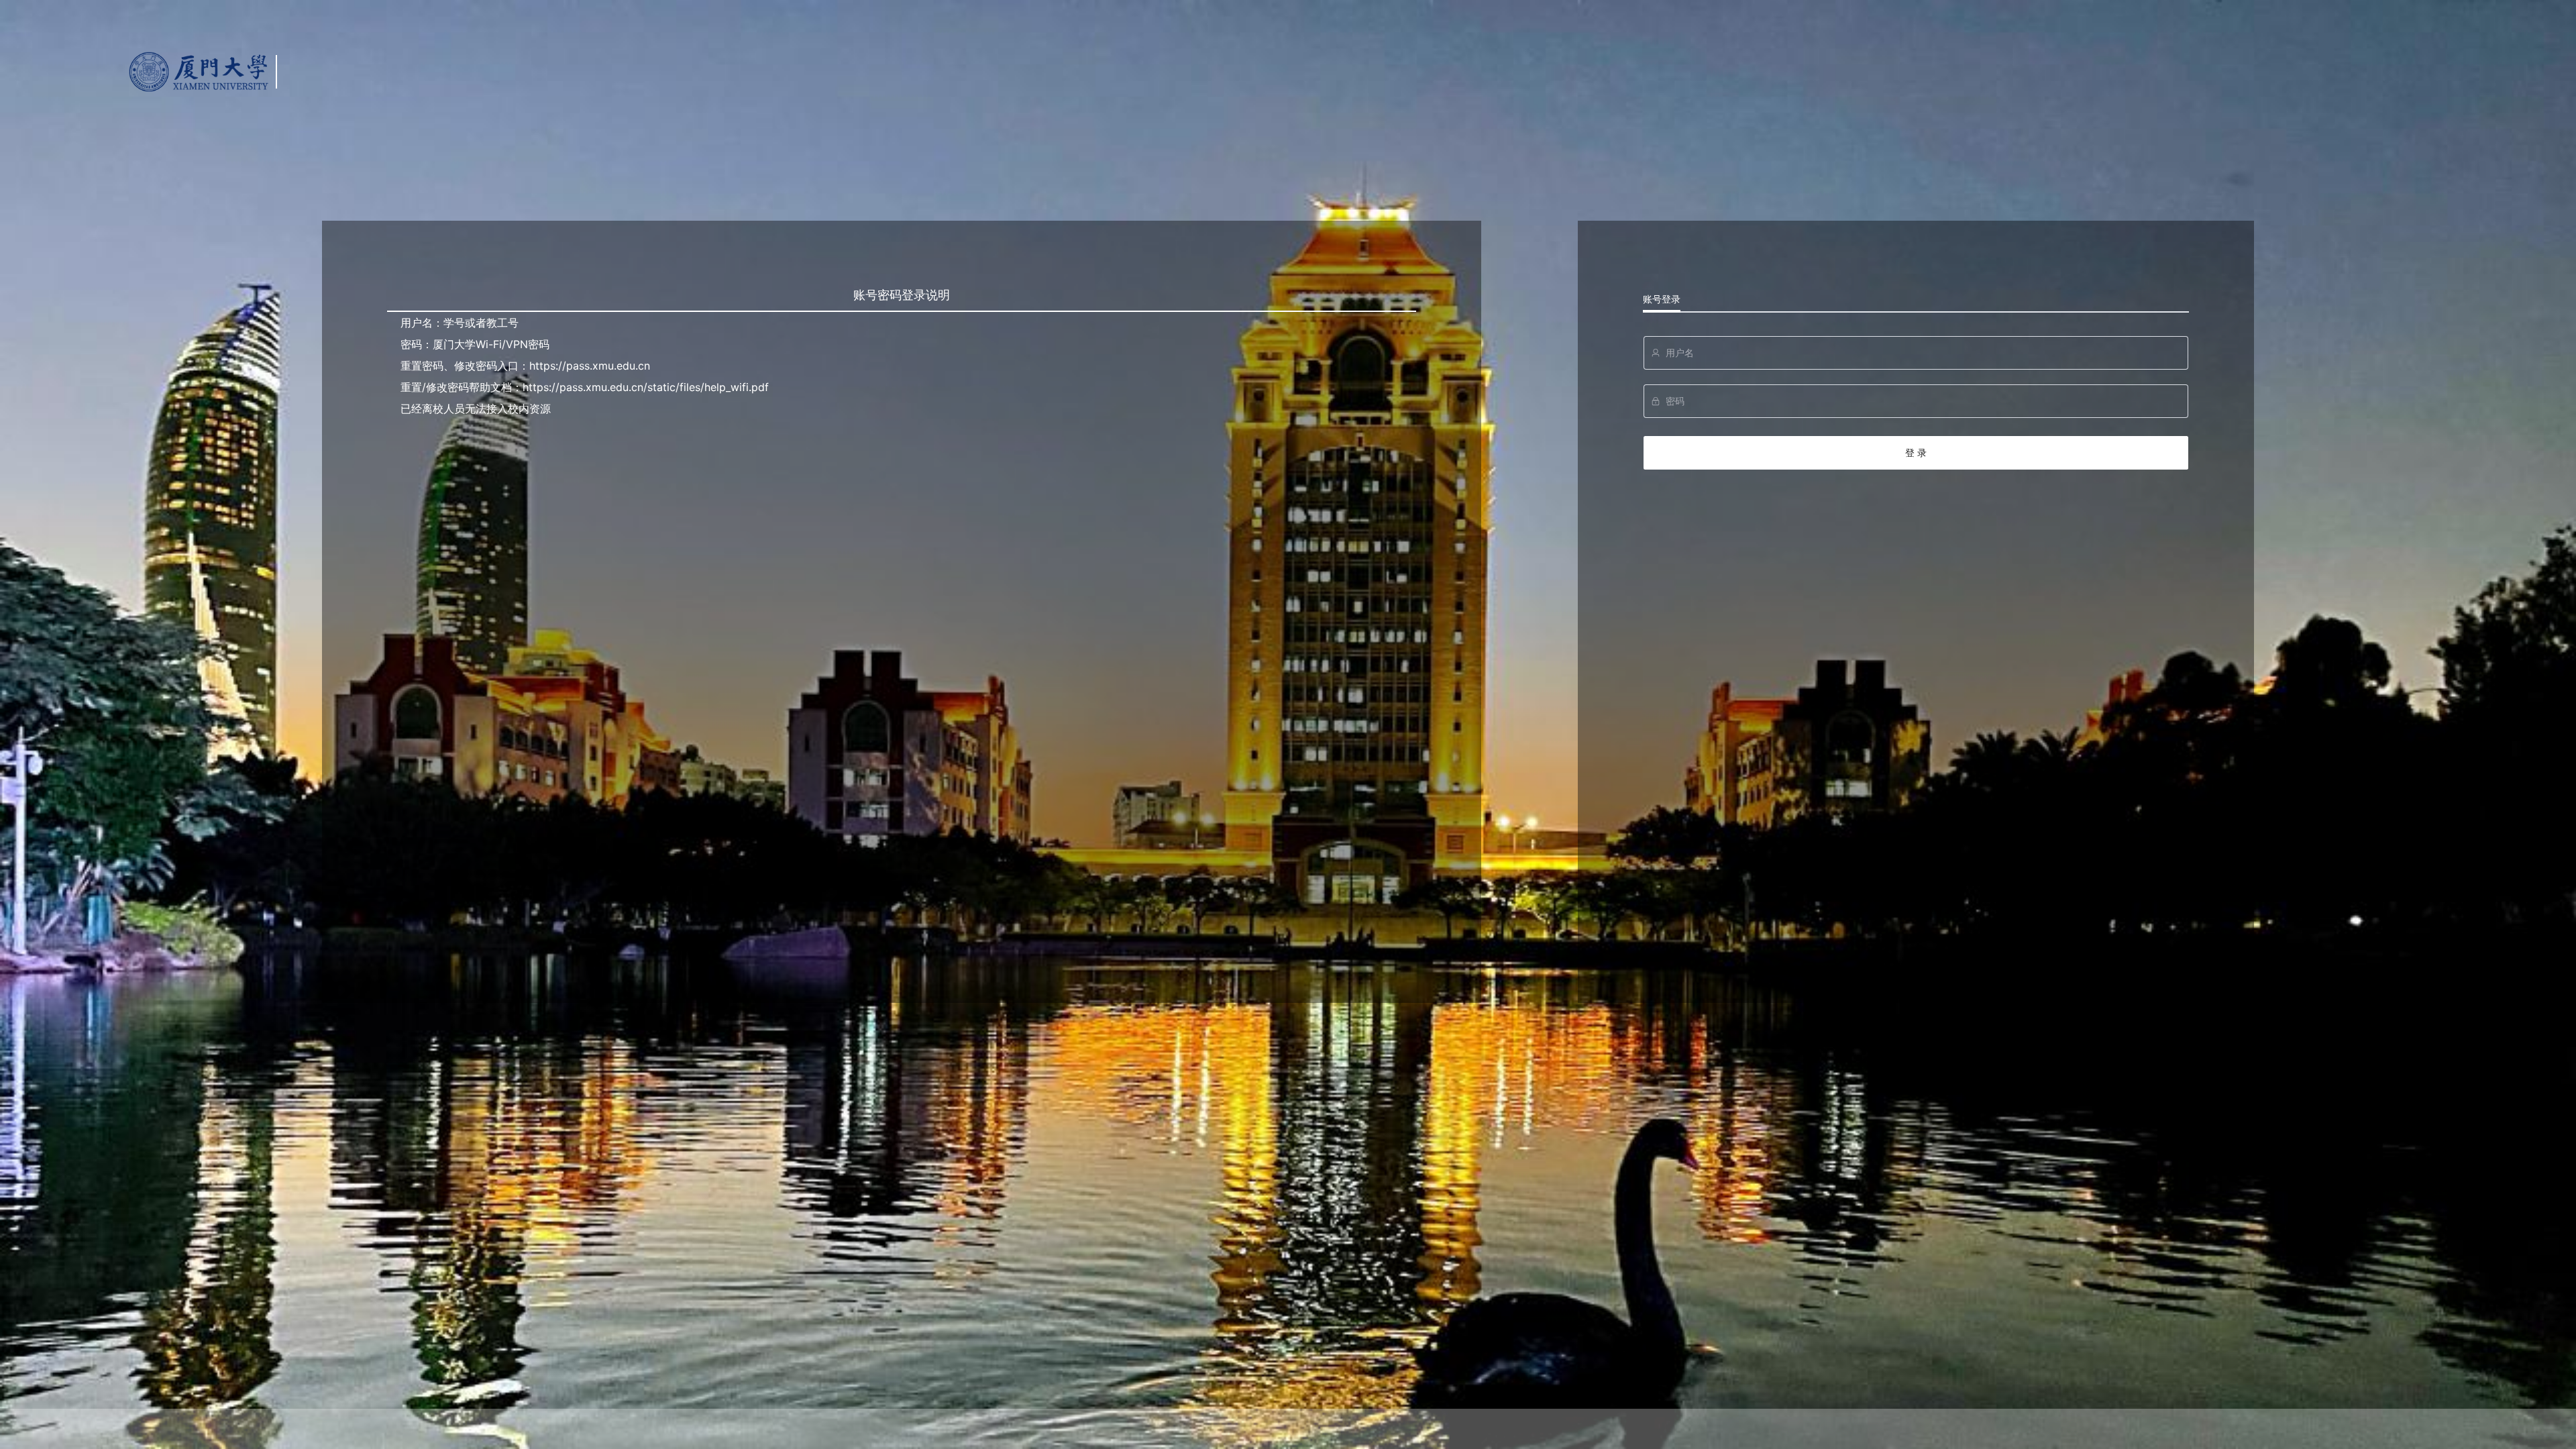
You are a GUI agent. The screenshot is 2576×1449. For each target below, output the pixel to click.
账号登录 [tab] (1662, 299)
